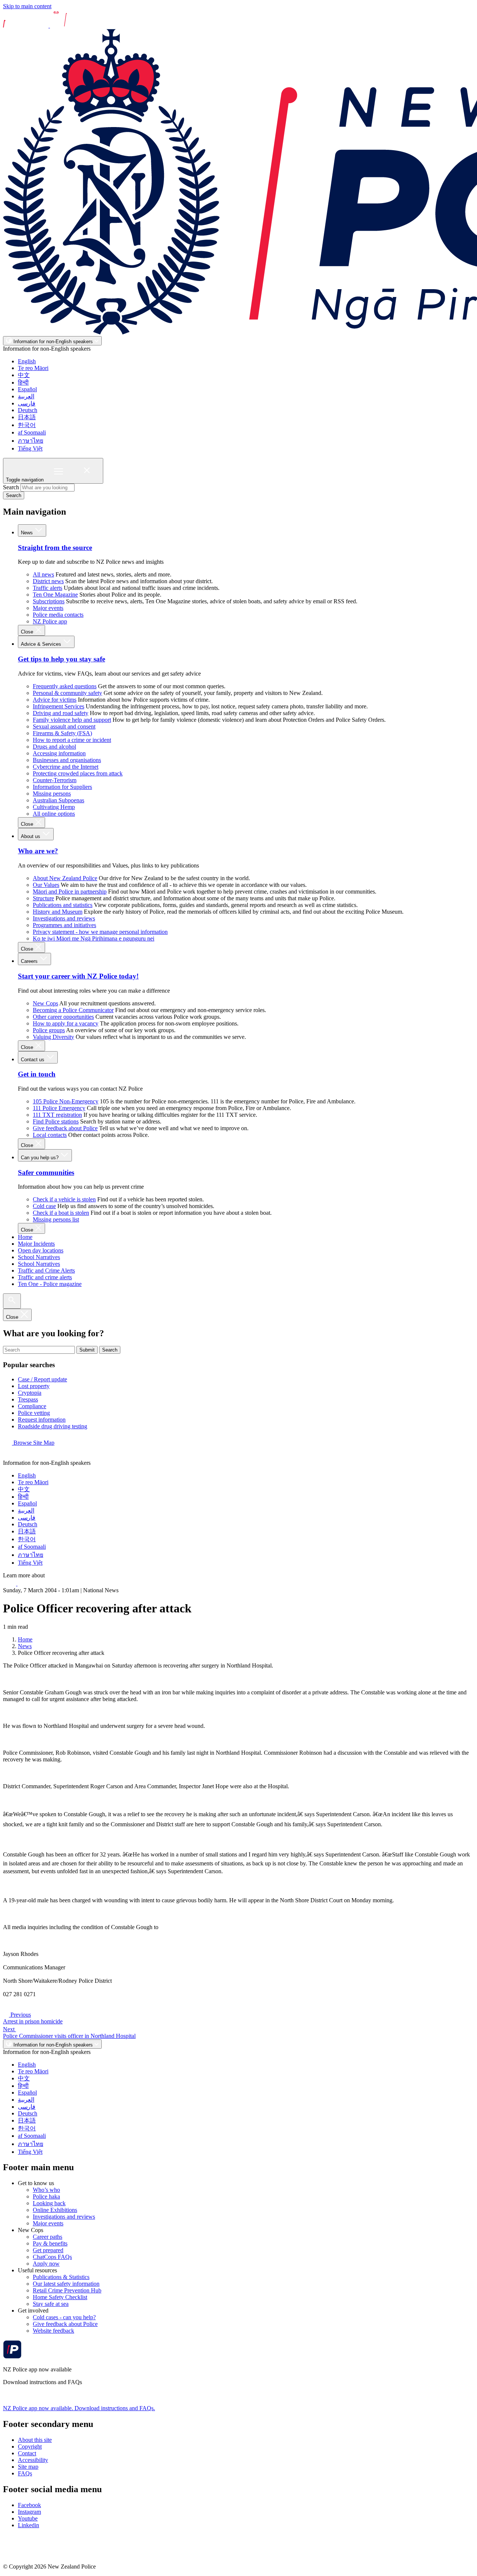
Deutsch (28, 410)
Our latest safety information (66, 2284)
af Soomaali (32, 432)
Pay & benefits (50, 2243)
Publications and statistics (63, 905)
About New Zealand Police (65, 878)
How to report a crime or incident (72, 740)
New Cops (45, 1003)
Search (11, 487)
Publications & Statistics (61, 2277)
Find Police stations (56, 1121)
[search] (12, 1301)
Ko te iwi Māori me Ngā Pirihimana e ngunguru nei (94, 938)
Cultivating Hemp (54, 807)
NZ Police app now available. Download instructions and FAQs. (79, 2408)
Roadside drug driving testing (53, 1426)
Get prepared (48, 2250)
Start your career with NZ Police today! (78, 976)
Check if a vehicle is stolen (64, 1199)
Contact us (33, 1060)
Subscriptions (49, 601)
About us (31, 836)
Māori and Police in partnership (70, 892)
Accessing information (59, 753)
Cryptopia (30, 1393)
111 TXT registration (57, 1115)
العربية (26, 396)
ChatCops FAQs (52, 2257)
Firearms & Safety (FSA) (62, 733)
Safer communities (46, 1172)
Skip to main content (27, 6)
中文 (24, 375)
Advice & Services (42, 644)
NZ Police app (50, 621)
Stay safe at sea (51, 2304)
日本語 (27, 417)
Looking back (49, 2203)
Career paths (48, 2237)
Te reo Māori (33, 368)
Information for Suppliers (62, 787)
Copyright (30, 2447)
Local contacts (50, 1135)
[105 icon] (26, 1583)
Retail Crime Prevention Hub (67, 2290)
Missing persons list (56, 1219)
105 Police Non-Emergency (66, 1101)
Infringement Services (59, 706)
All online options (54, 814)
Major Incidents (36, 1244)
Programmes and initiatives (64, 925)
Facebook (29, 2505)
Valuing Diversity (53, 1037)
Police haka (46, 2196)
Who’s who (46, 2190)
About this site (35, 2440)
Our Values (46, 885)
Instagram (29, 2512)
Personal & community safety (67, 693)
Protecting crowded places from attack (78, 773)
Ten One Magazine (55, 595)
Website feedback (53, 2331)
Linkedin (29, 2525)
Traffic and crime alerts (45, 1277)
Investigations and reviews (64, 918)
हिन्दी (23, 383)
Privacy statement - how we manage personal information (100, 932)
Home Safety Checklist (60, 2297)
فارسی (27, 403)
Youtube (28, 2518)
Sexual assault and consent (64, 726)
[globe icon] (9, 1456)
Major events (48, 608)
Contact (27, 2453)
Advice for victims (55, 700)
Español (27, 389)
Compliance (32, 1406)
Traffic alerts (48, 588)
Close (28, 632)
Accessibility (33, 2460)
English (27, 361)
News (28, 533)
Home (25, 1237)
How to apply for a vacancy (66, 1023)
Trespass (28, 1399)
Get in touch (37, 1074)
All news (43, 574)
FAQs (25, 2473)
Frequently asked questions (65, 686)
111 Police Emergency (59, 1108)
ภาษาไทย (31, 441)
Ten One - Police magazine (50, 1284)
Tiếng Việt (30, 448)
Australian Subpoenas (59, 800)
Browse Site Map (33, 1443)
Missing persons (52, 794)
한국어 (27, 425)
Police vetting (34, 1413)
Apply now (46, 2264)
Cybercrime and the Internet (66, 767)
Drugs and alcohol (54, 747)
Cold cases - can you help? (64, 2317)
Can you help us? (40, 1158)
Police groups (49, 1030)
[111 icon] (10, 1583)
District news (48, 581)
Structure (43, 898)
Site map (28, 2467)
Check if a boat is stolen (61, 1213)
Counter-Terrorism (55, 780)
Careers (30, 961)
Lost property (34, 1386)
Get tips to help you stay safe (61, 659)
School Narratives (39, 1257)
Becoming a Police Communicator (73, 1010)
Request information (42, 1420)
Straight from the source (55, 548)
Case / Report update (42, 1379)
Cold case (44, 1206)
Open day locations (41, 1250)
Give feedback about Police (65, 1128)
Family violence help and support (72, 720)
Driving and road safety (61, 713)
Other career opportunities (63, 1017)
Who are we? (38, 851)
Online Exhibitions (55, 2210)
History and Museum (58, 912)
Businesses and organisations (67, 760)
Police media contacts (58, 615)
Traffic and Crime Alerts (46, 1270)
